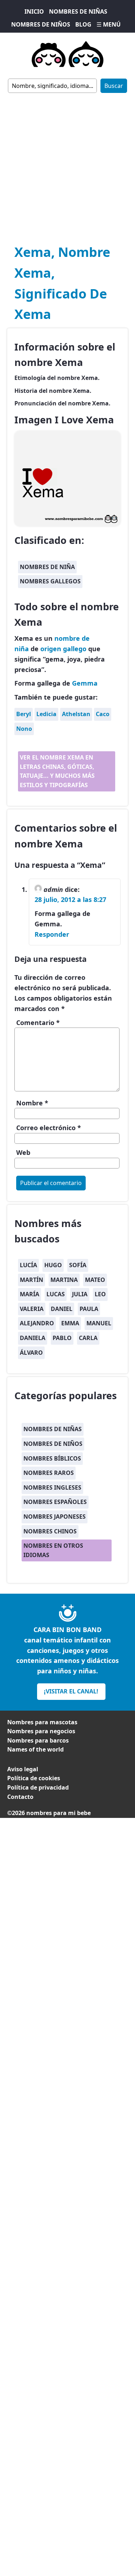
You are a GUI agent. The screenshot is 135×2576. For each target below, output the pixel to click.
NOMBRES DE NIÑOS (41, 24)
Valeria (32, 1309)
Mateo (95, 1280)
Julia (80, 1294)
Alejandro (37, 1323)
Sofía (78, 1265)
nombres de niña (47, 567)
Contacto (20, 1797)
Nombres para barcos (38, 1740)
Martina (64, 1280)
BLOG (83, 24)
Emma (70, 1323)
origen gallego (63, 649)
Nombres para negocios (41, 1731)
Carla (88, 1338)
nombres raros (49, 1473)
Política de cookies (34, 1778)
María (30, 1294)
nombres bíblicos (52, 1458)
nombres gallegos (50, 581)
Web (23, 1152)
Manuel (99, 1323)
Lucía (28, 1265)
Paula (89, 1309)
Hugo (53, 1265)
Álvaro (31, 1353)
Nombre (32, 1103)
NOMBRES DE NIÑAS (78, 11)
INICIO (34, 11)
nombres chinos (50, 1531)
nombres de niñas (53, 1429)
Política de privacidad (38, 1787)
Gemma (85, 683)
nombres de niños (53, 1444)
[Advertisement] (67, 164)
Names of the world (35, 1749)
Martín (31, 1280)
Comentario (38, 1023)
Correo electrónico (49, 1128)
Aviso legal (23, 1769)
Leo (100, 1294)
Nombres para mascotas (42, 1722)
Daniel (62, 1309)
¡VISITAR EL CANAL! (71, 1691)
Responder (52, 934)
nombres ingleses (52, 1487)
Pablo (62, 1338)
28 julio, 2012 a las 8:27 (70, 899)
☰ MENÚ (109, 24)
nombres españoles (55, 1502)
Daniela (33, 1338)
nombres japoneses (55, 1517)
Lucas (56, 1294)
